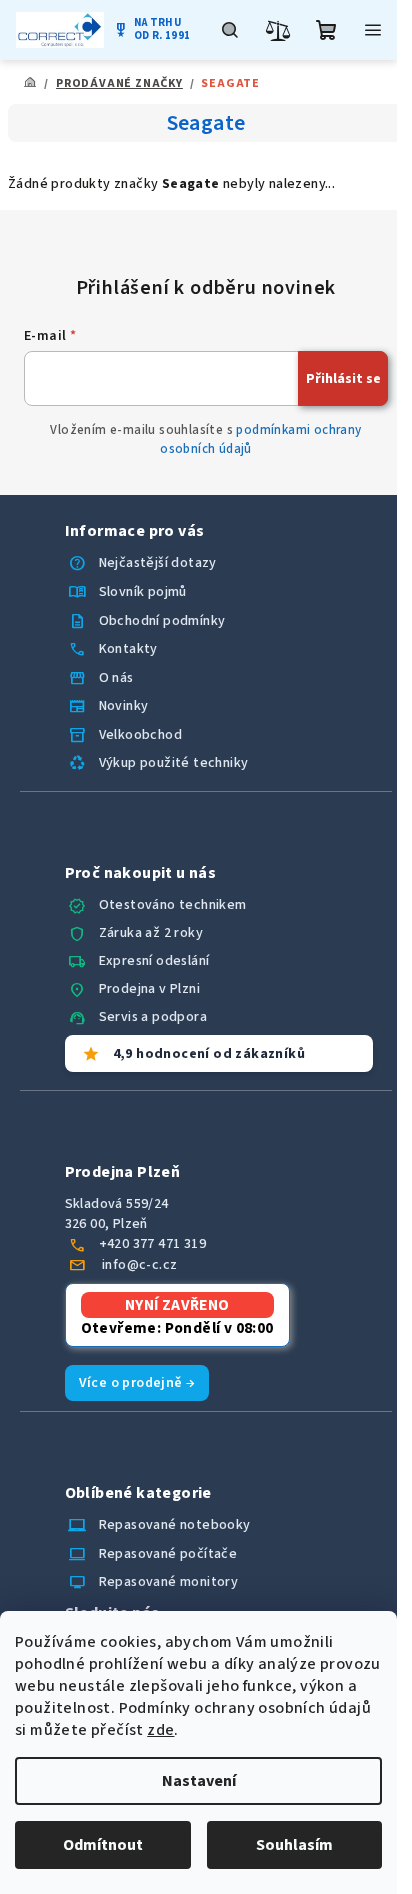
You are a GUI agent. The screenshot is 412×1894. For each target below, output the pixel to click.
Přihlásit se (343, 379)
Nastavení (199, 1781)
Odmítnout (103, 1845)
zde (160, 1730)
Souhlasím (294, 1845)
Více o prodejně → (137, 1383)
